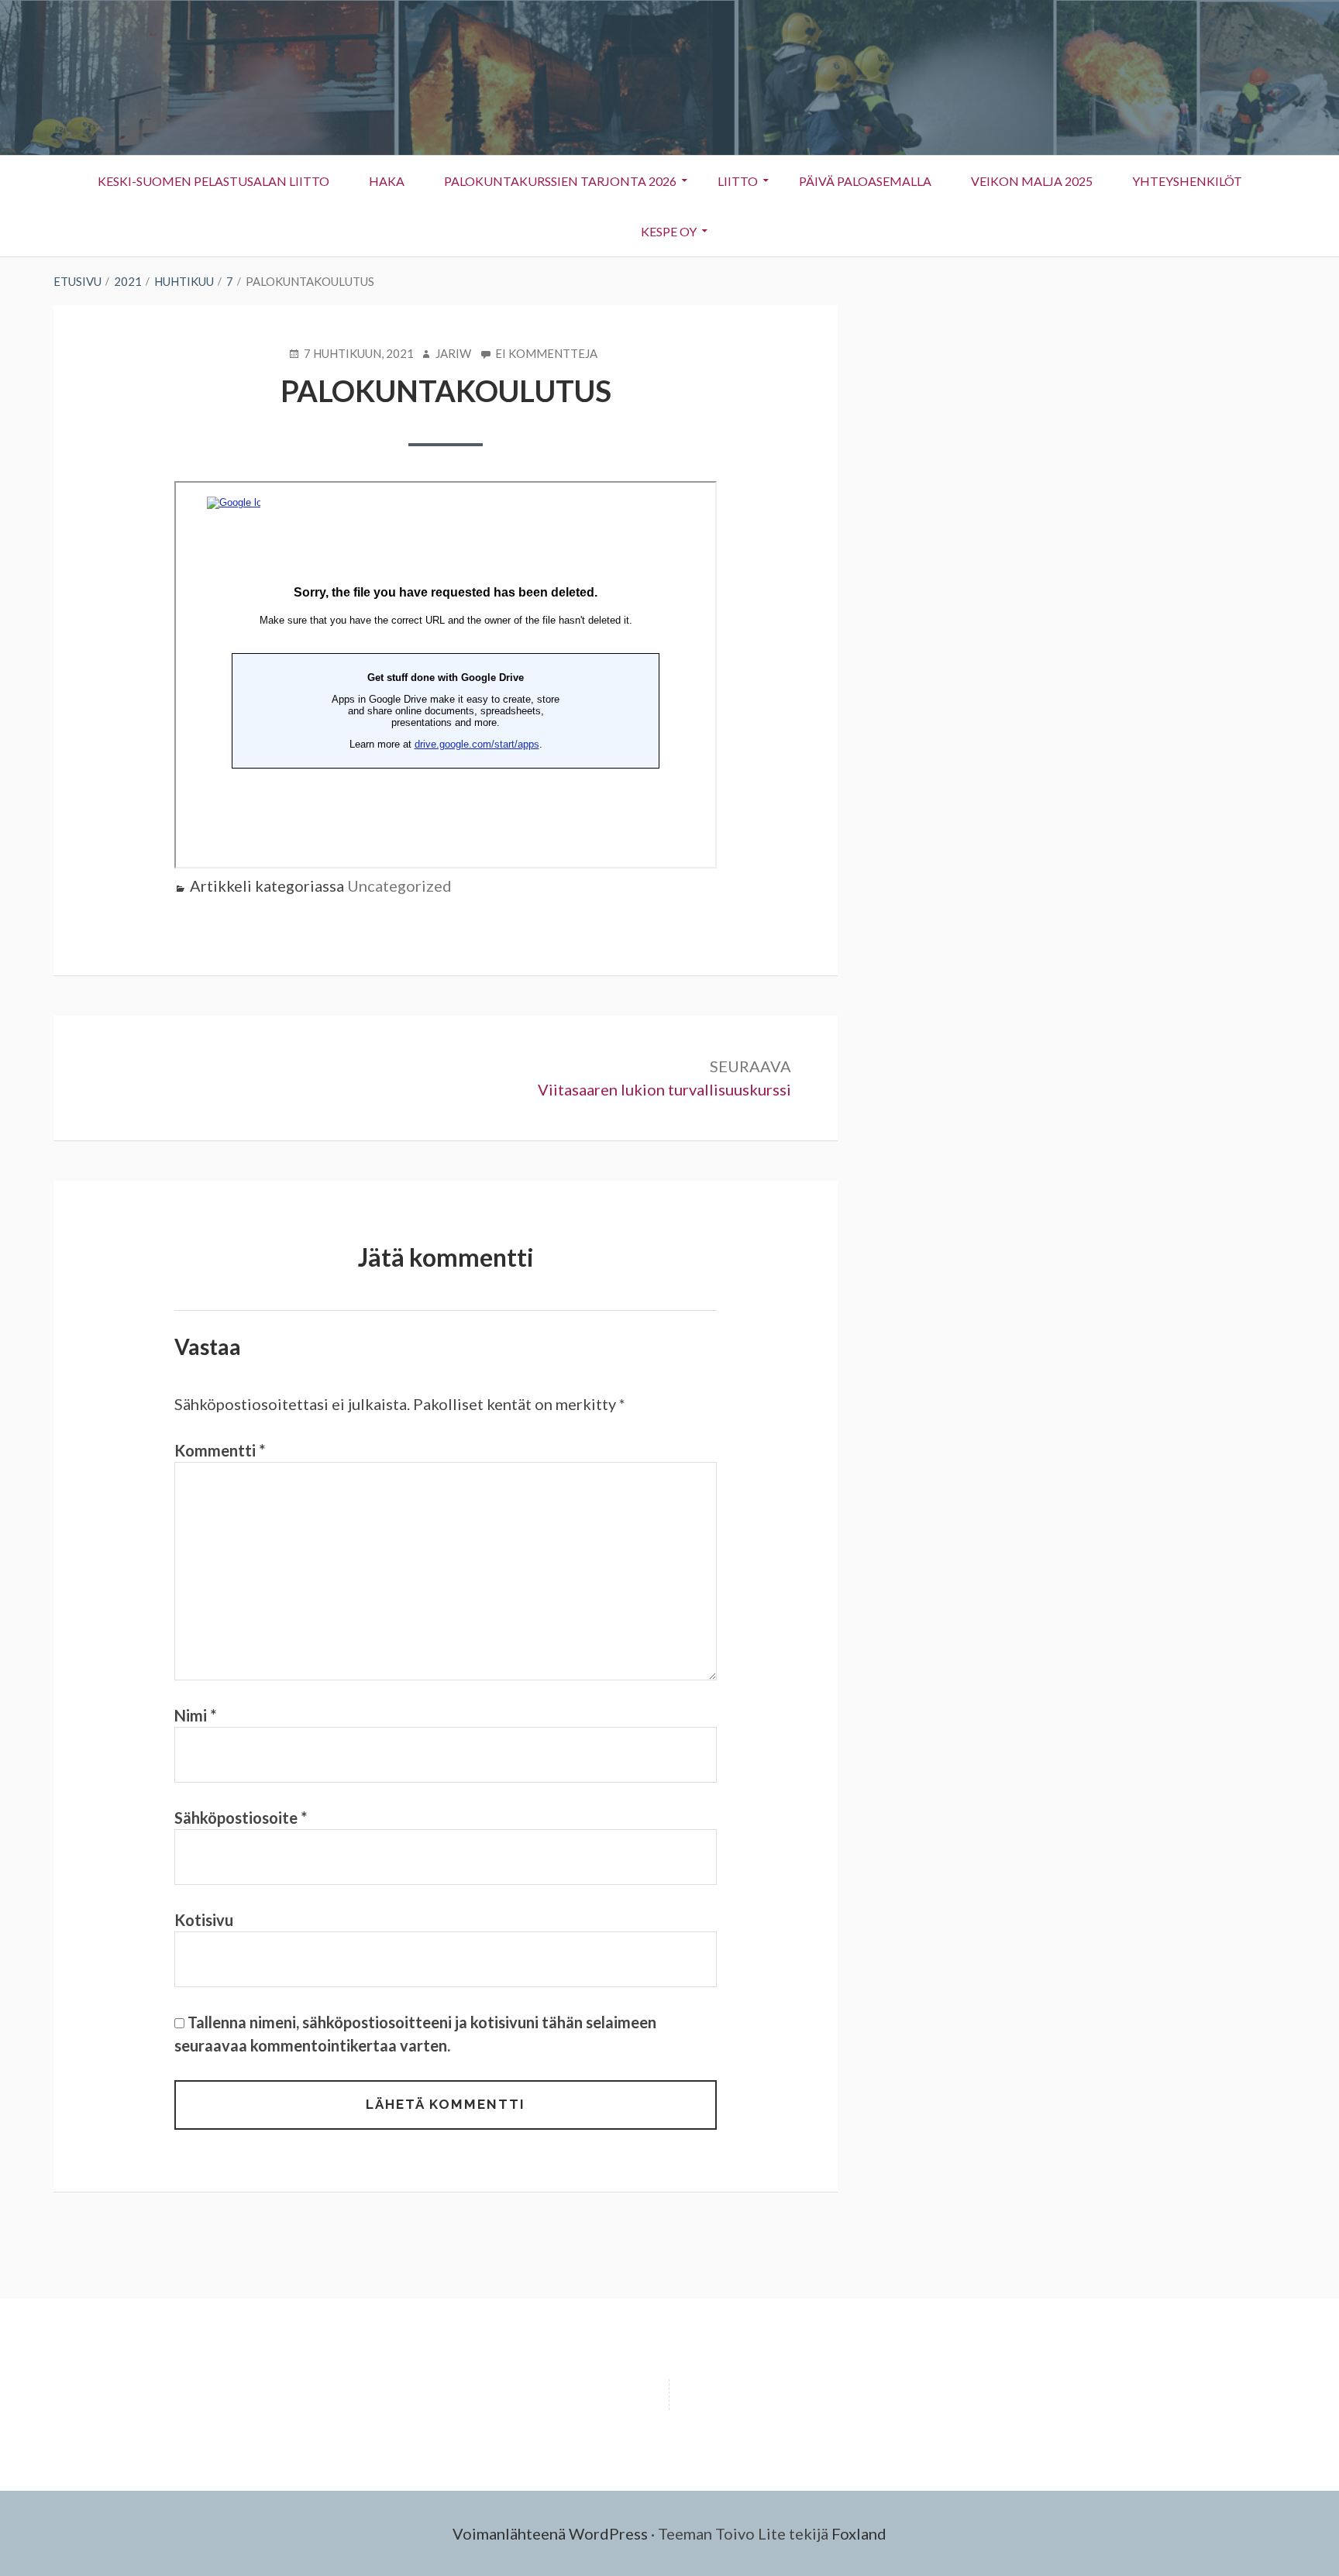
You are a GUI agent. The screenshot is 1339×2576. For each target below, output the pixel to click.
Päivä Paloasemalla (865, 181)
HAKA (387, 181)
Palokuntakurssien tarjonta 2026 (560, 181)
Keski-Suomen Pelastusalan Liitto (213, 181)
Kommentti (220, 1450)
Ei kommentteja (546, 354)
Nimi (195, 1715)
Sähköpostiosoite (241, 1818)
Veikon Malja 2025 (1032, 181)
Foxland (859, 2533)
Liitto (728, 185)
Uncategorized (399, 886)
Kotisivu (204, 1920)
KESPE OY (659, 235)
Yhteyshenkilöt (1178, 185)
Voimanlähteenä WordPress (550, 2533)
